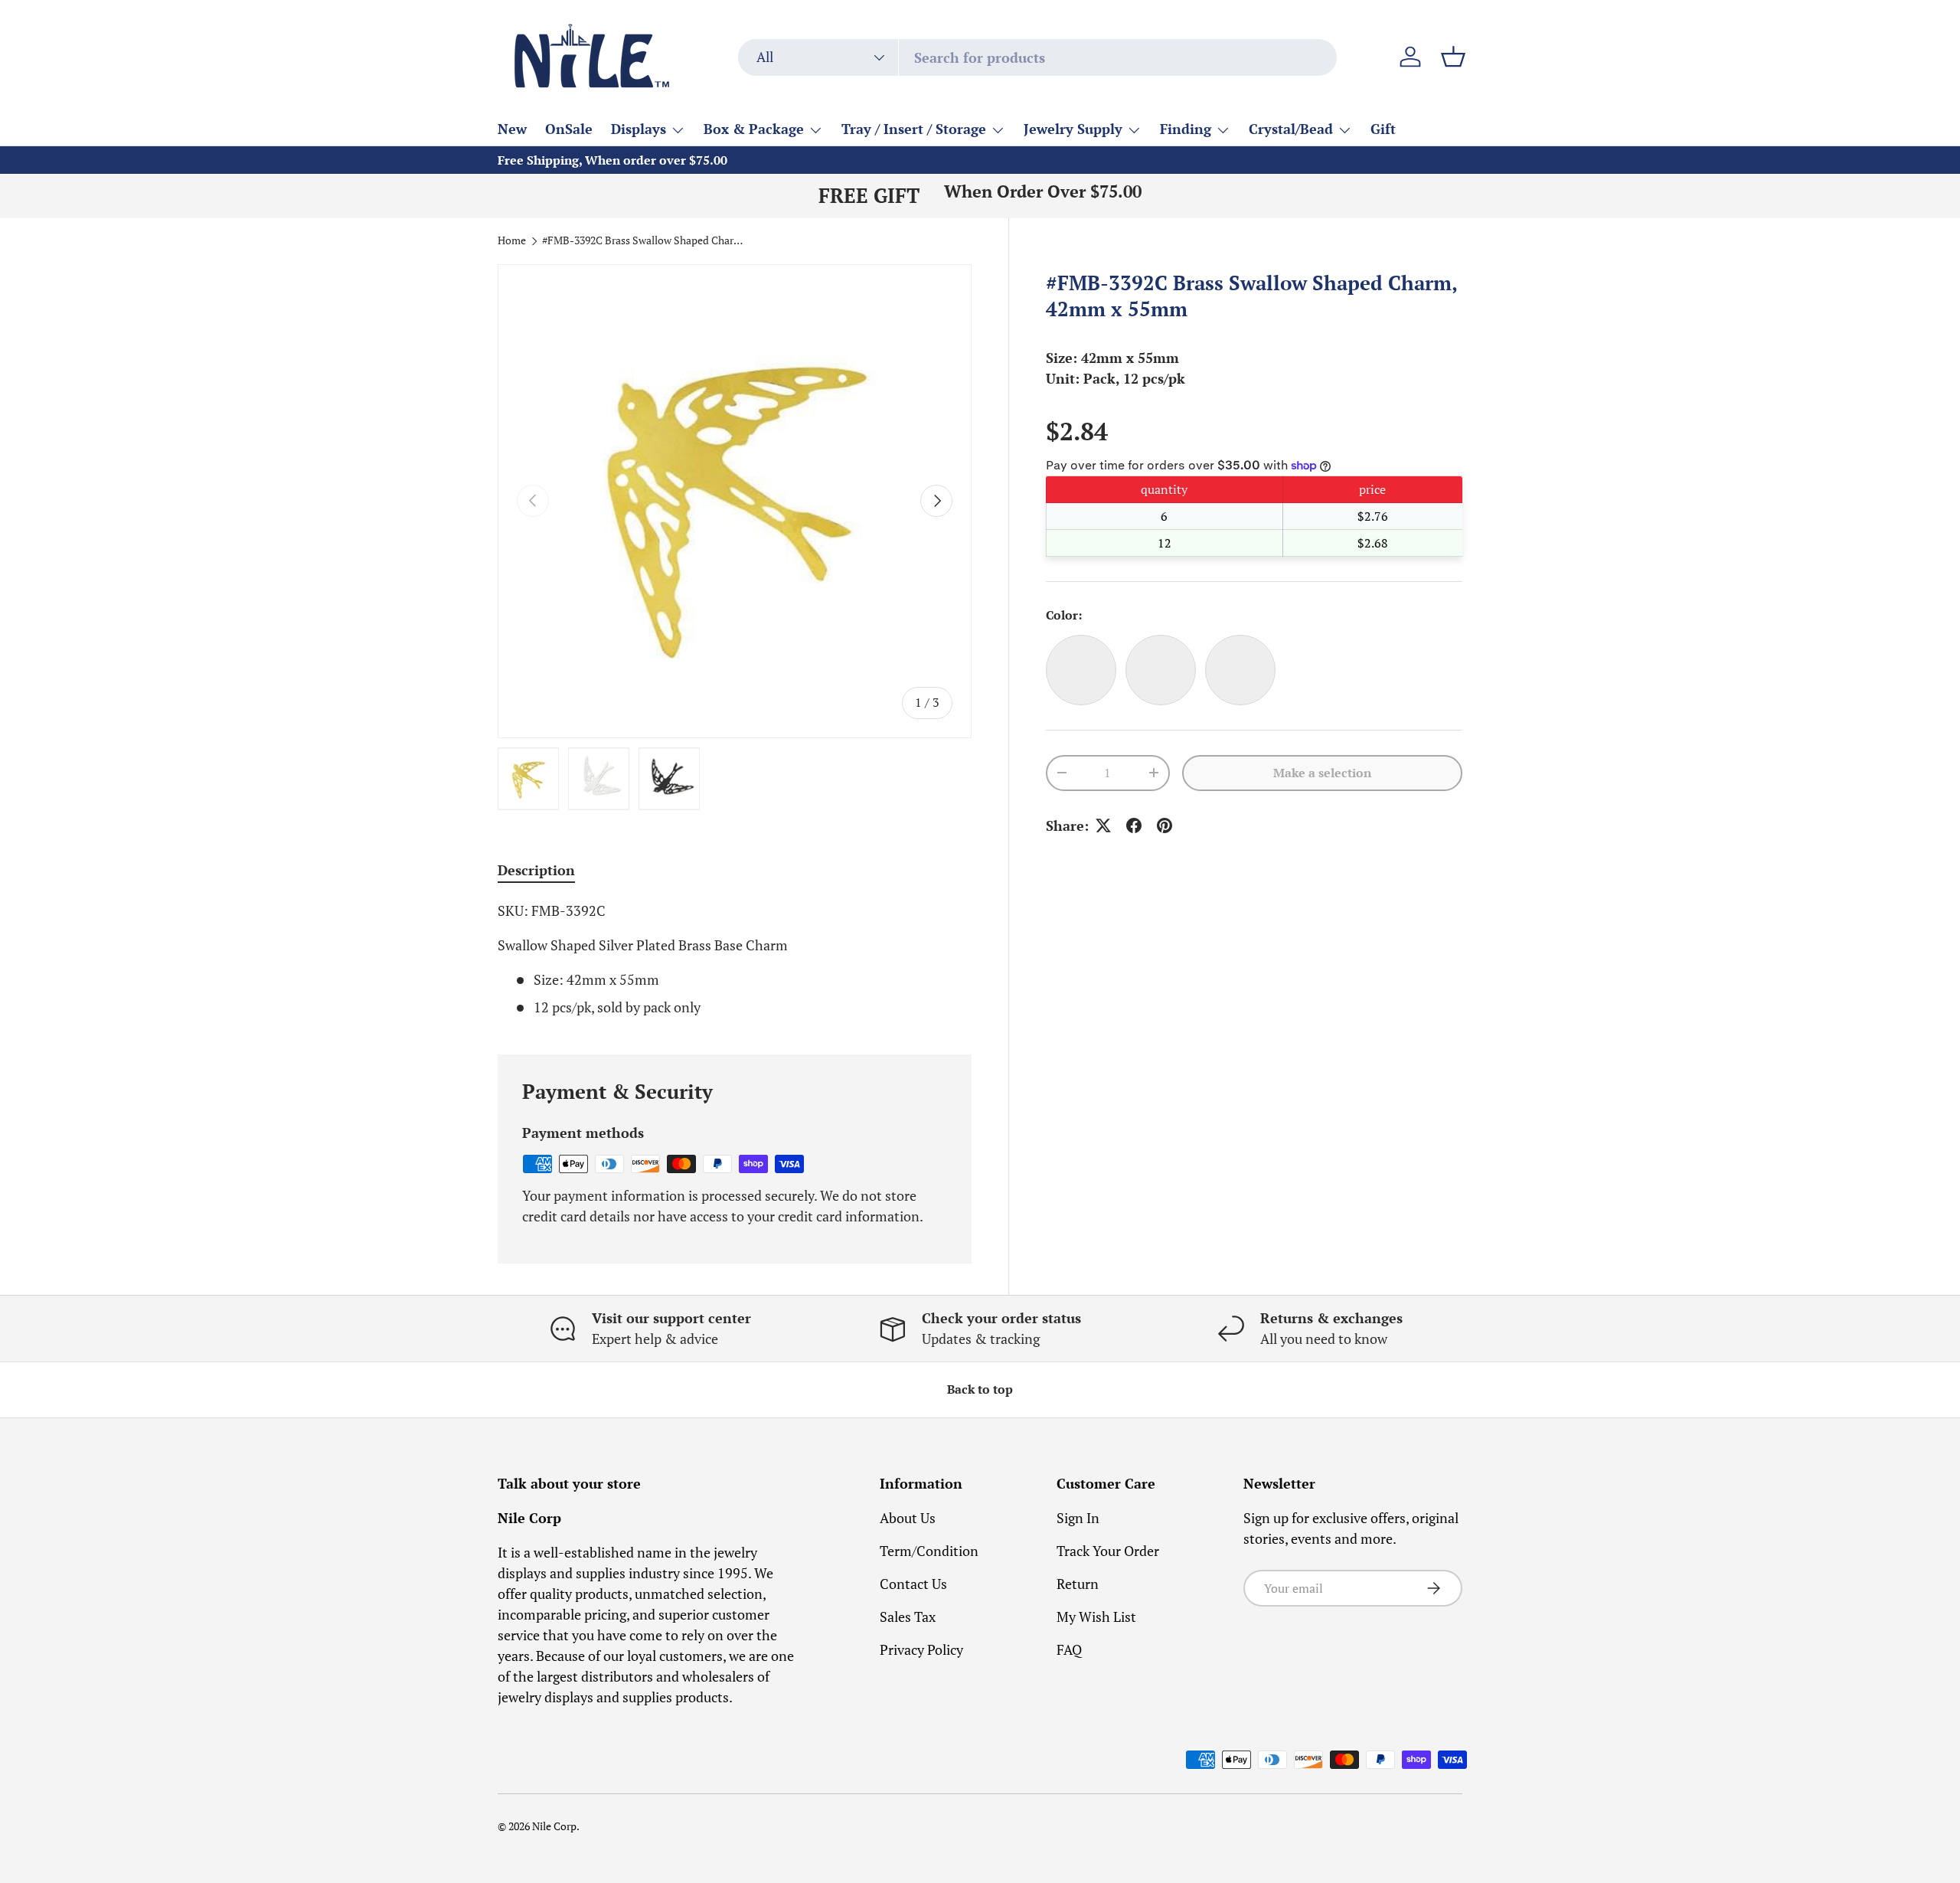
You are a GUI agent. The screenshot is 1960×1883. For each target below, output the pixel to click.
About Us (908, 1518)
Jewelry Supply (1073, 129)
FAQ (1069, 1649)
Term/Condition (929, 1551)
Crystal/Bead (1291, 129)
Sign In (1078, 1518)
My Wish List (1096, 1617)
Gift (1383, 129)
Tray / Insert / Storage (914, 129)
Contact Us (913, 1584)
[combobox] (1037, 57)
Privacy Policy (921, 1649)
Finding (1186, 129)
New (512, 129)
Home (512, 241)
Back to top (980, 1389)
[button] (1453, 57)
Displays (639, 129)
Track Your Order (1108, 1551)
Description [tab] (536, 870)
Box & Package (754, 129)
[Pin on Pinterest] (1165, 825)
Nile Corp (554, 1826)
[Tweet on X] (1103, 825)
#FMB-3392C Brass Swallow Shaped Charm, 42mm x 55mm (645, 241)
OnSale (569, 129)
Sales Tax (908, 1617)
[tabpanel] (735, 959)
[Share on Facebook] (1134, 825)
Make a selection (1322, 773)
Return (1078, 1584)
